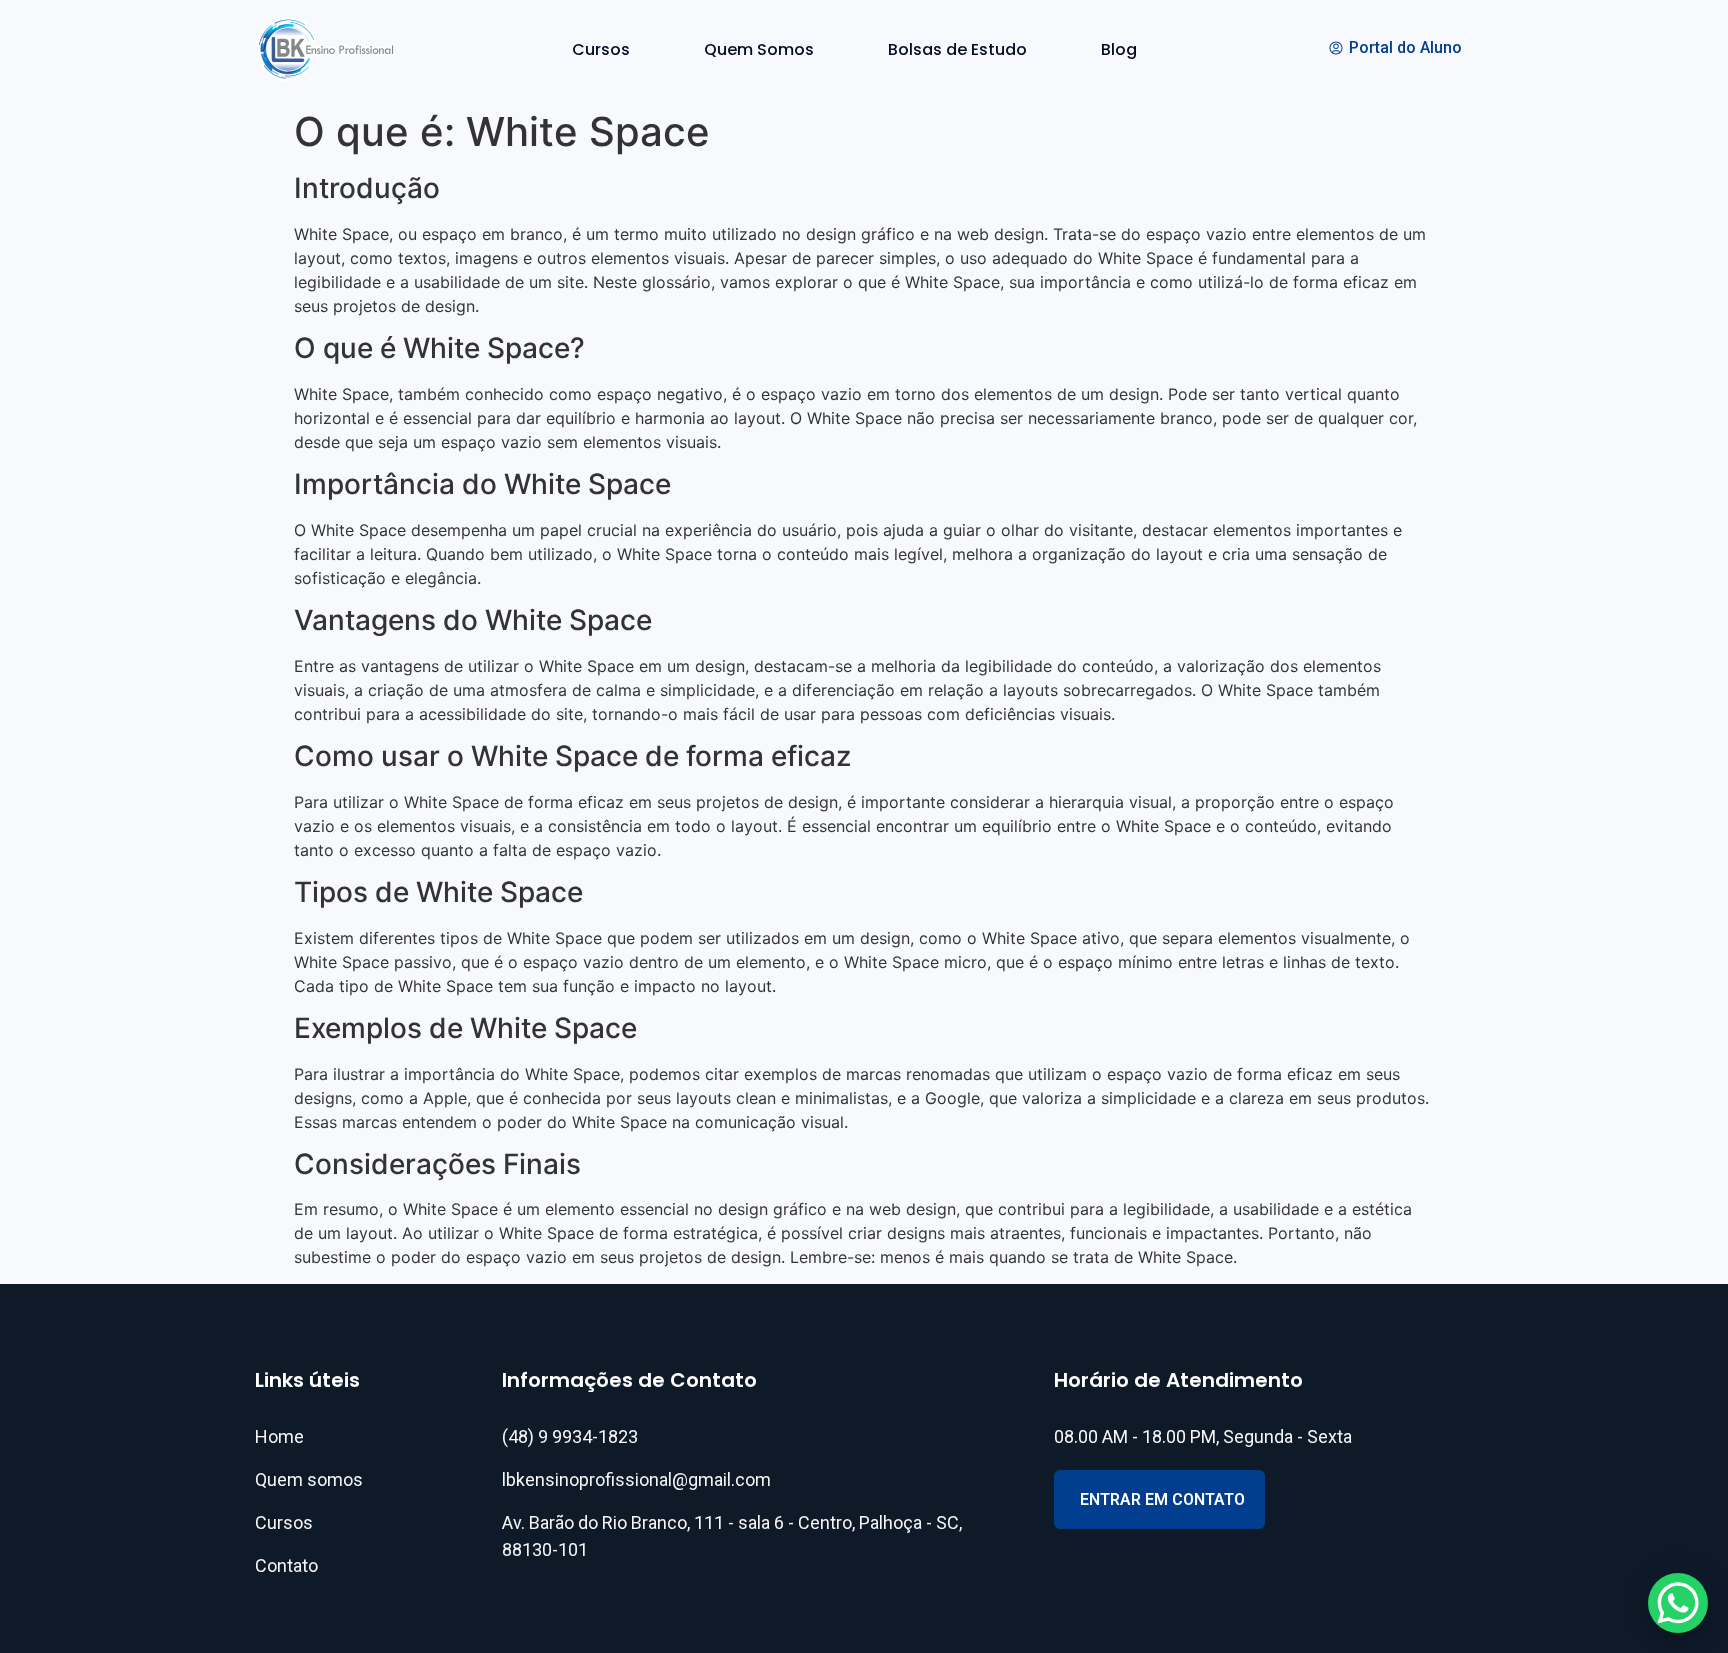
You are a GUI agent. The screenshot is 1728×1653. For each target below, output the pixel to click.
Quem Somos (759, 49)
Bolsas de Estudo (957, 49)
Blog (1119, 49)
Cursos (601, 49)
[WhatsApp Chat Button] (1678, 1603)
